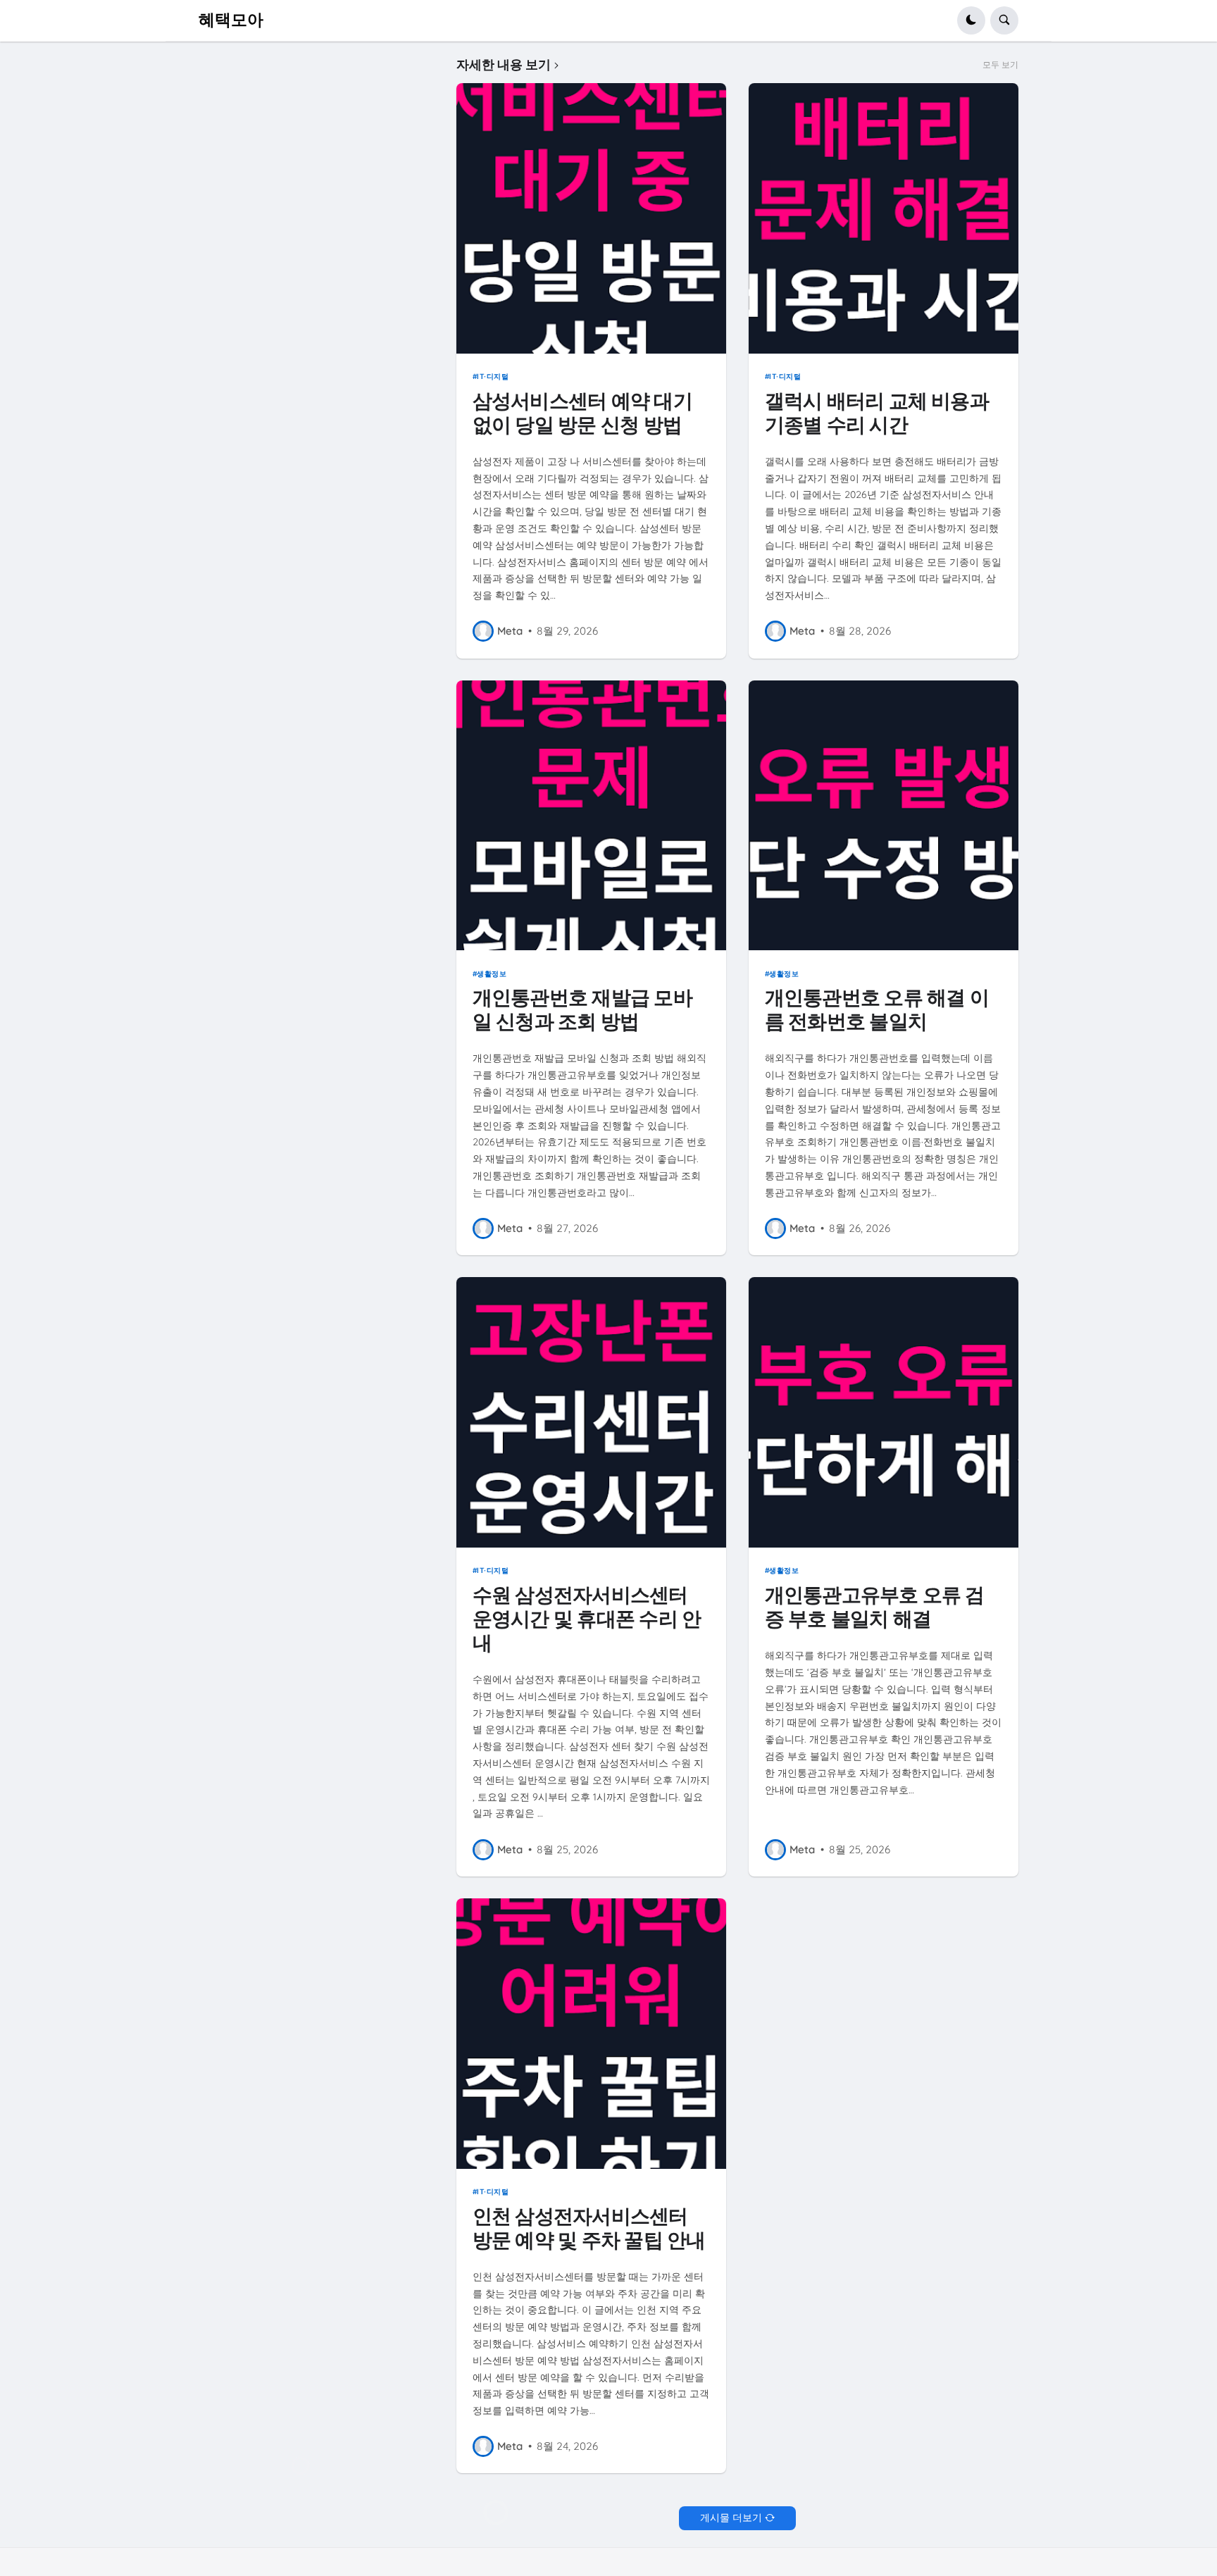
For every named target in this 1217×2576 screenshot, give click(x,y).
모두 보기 (1000, 65)
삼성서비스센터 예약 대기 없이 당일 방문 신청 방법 (582, 413)
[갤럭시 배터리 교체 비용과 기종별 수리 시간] (884, 218)
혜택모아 (231, 20)
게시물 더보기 (731, 2518)
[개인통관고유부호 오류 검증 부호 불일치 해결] (884, 1412)
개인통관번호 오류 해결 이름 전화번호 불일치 (877, 1010)
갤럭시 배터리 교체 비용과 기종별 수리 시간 (877, 413)
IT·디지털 (493, 376)
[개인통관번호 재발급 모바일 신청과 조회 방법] (592, 816)
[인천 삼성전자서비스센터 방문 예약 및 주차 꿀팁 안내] (592, 2034)
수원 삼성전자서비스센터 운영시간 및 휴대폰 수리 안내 (587, 1619)
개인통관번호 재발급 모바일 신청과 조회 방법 (582, 1010)
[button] (971, 20)
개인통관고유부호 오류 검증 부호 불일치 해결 (875, 1607)
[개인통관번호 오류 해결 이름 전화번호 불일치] (884, 816)
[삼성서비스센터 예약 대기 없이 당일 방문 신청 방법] (592, 218)
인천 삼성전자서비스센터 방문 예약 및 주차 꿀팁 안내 (589, 2228)
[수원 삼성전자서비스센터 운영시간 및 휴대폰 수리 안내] (592, 1412)
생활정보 (492, 973)
